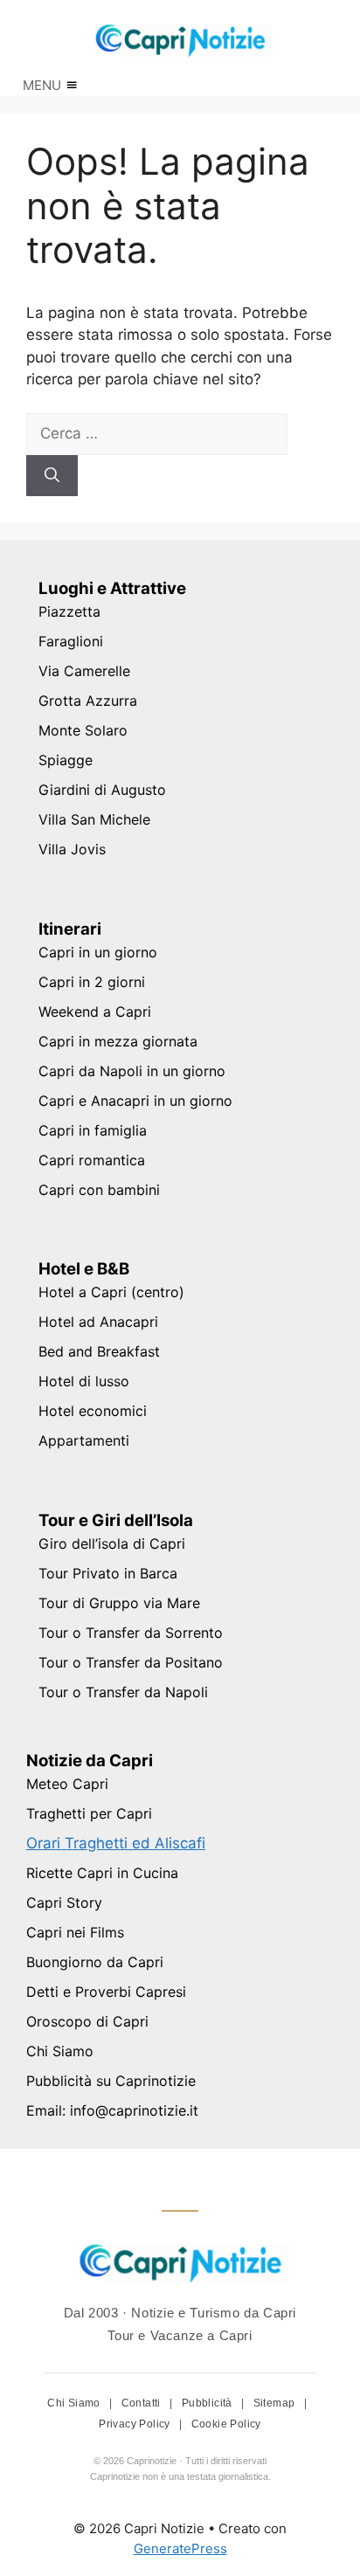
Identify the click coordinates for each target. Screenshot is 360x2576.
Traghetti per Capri (89, 1813)
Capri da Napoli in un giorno (132, 1071)
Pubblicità (208, 2403)
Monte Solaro (83, 730)
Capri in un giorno (98, 952)
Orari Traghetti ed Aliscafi (116, 1843)
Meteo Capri (67, 1784)
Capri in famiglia (93, 1130)
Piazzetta (69, 611)
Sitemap (276, 2403)
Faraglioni (71, 641)
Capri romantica (92, 1160)
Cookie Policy (226, 2424)
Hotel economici (93, 1411)
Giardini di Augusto (102, 790)
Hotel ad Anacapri (98, 1322)
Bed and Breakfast (99, 1351)
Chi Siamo (60, 2051)
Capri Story (64, 1903)
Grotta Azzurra (88, 701)
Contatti (143, 2403)
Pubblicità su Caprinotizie (111, 2081)
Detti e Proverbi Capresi (106, 1992)
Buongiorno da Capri (95, 1962)
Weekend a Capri (95, 1012)
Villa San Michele (94, 819)
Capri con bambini (99, 1190)
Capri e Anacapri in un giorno (135, 1101)
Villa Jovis (72, 849)
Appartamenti (84, 1440)
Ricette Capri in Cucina (102, 1873)
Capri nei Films (75, 1932)
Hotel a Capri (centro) (111, 1292)
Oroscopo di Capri (87, 2021)
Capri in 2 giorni (92, 982)
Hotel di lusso (84, 1381)
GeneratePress (180, 2548)
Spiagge (66, 760)
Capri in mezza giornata (118, 1041)
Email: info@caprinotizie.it (112, 2110)
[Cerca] (52, 476)
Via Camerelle (84, 671)
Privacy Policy (136, 2424)
